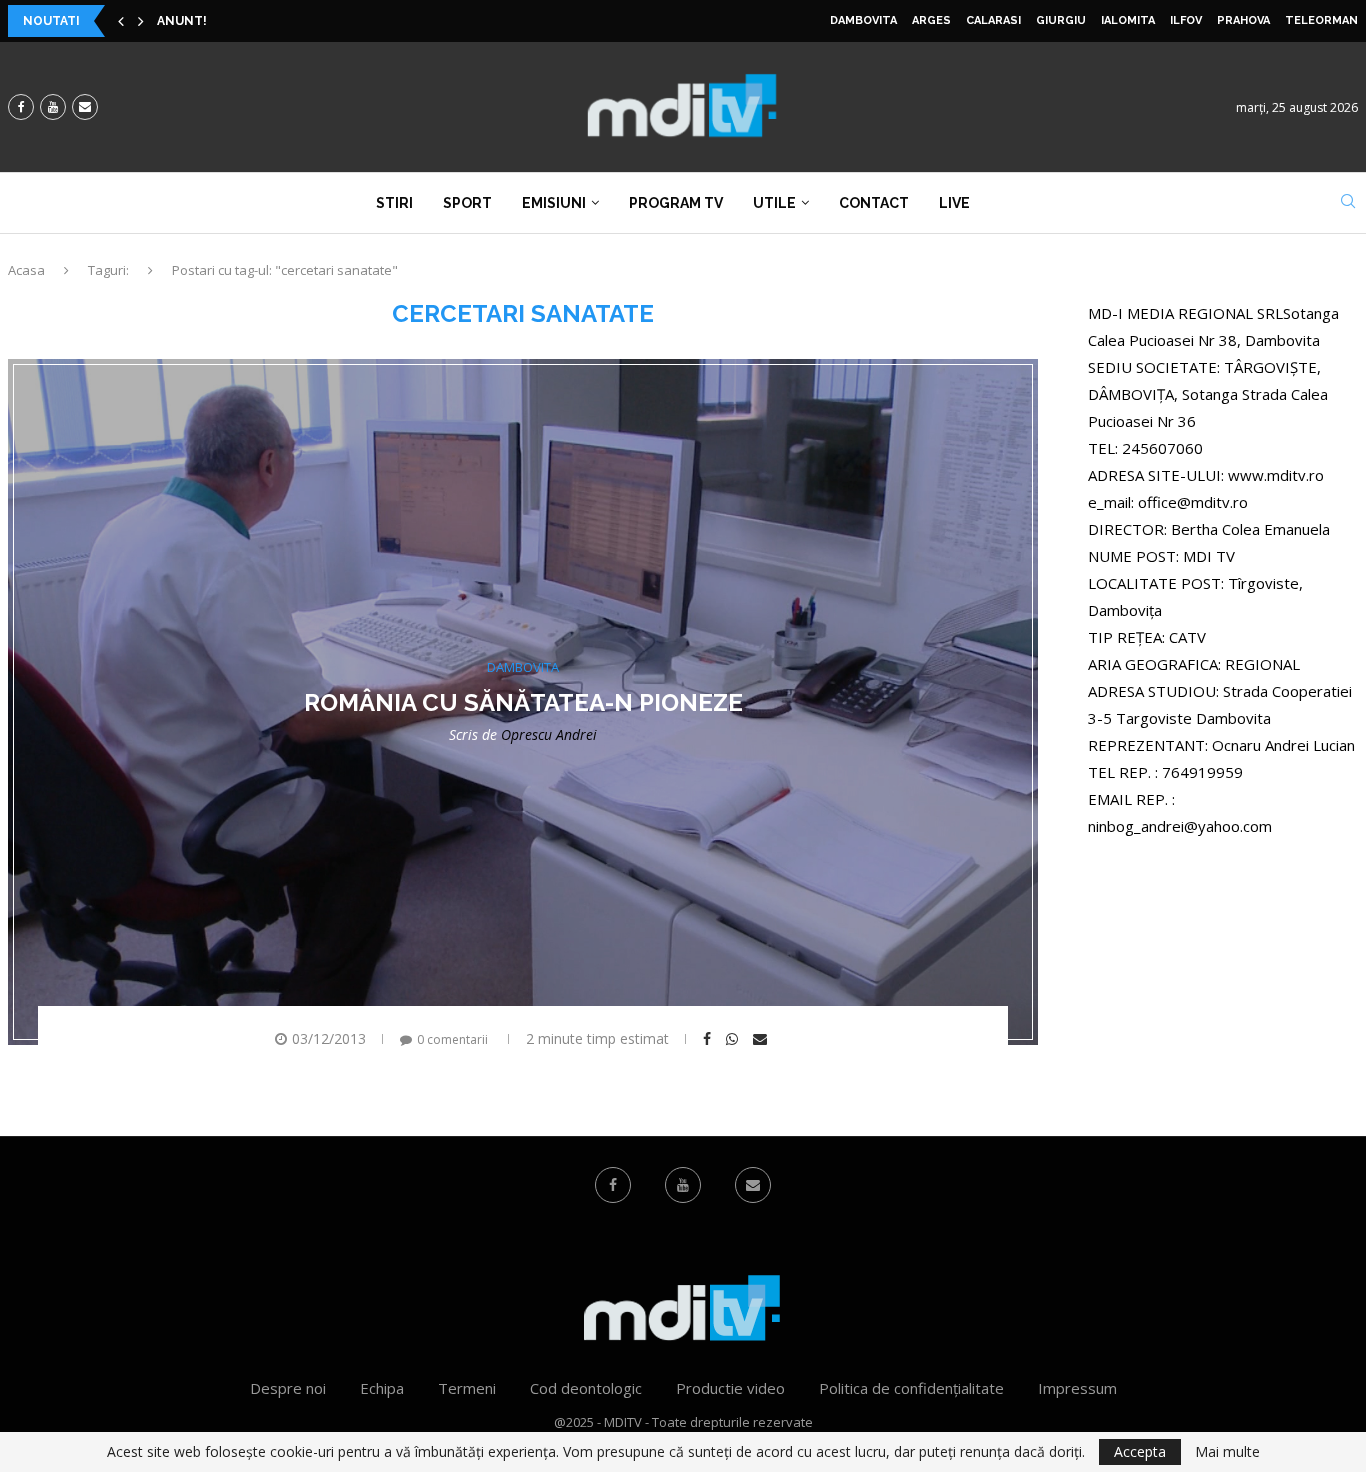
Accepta (1140, 1451)
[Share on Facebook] (709, 1039)
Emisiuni (554, 203)
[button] (121, 21)
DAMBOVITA (863, 20)
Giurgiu (1061, 20)
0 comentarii (452, 1039)
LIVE (954, 203)
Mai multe (1227, 1452)
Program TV (676, 203)
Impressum (1077, 1388)
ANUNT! (182, 21)
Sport (467, 203)
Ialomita (1128, 20)
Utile (774, 203)
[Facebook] (21, 107)
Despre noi (288, 1388)
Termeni (467, 1388)
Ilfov (1186, 20)
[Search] (1348, 203)
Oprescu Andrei (549, 734)
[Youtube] (53, 107)
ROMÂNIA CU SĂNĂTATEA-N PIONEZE (523, 702)
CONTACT (874, 203)
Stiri (394, 203)
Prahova (1243, 20)
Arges (931, 20)
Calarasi (993, 20)
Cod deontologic (586, 1388)
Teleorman (1321, 20)
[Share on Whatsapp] (734, 1039)
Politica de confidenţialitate (911, 1388)
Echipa (382, 1388)
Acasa (26, 270)
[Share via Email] (762, 1039)
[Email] (85, 107)
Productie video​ (730, 1388)
